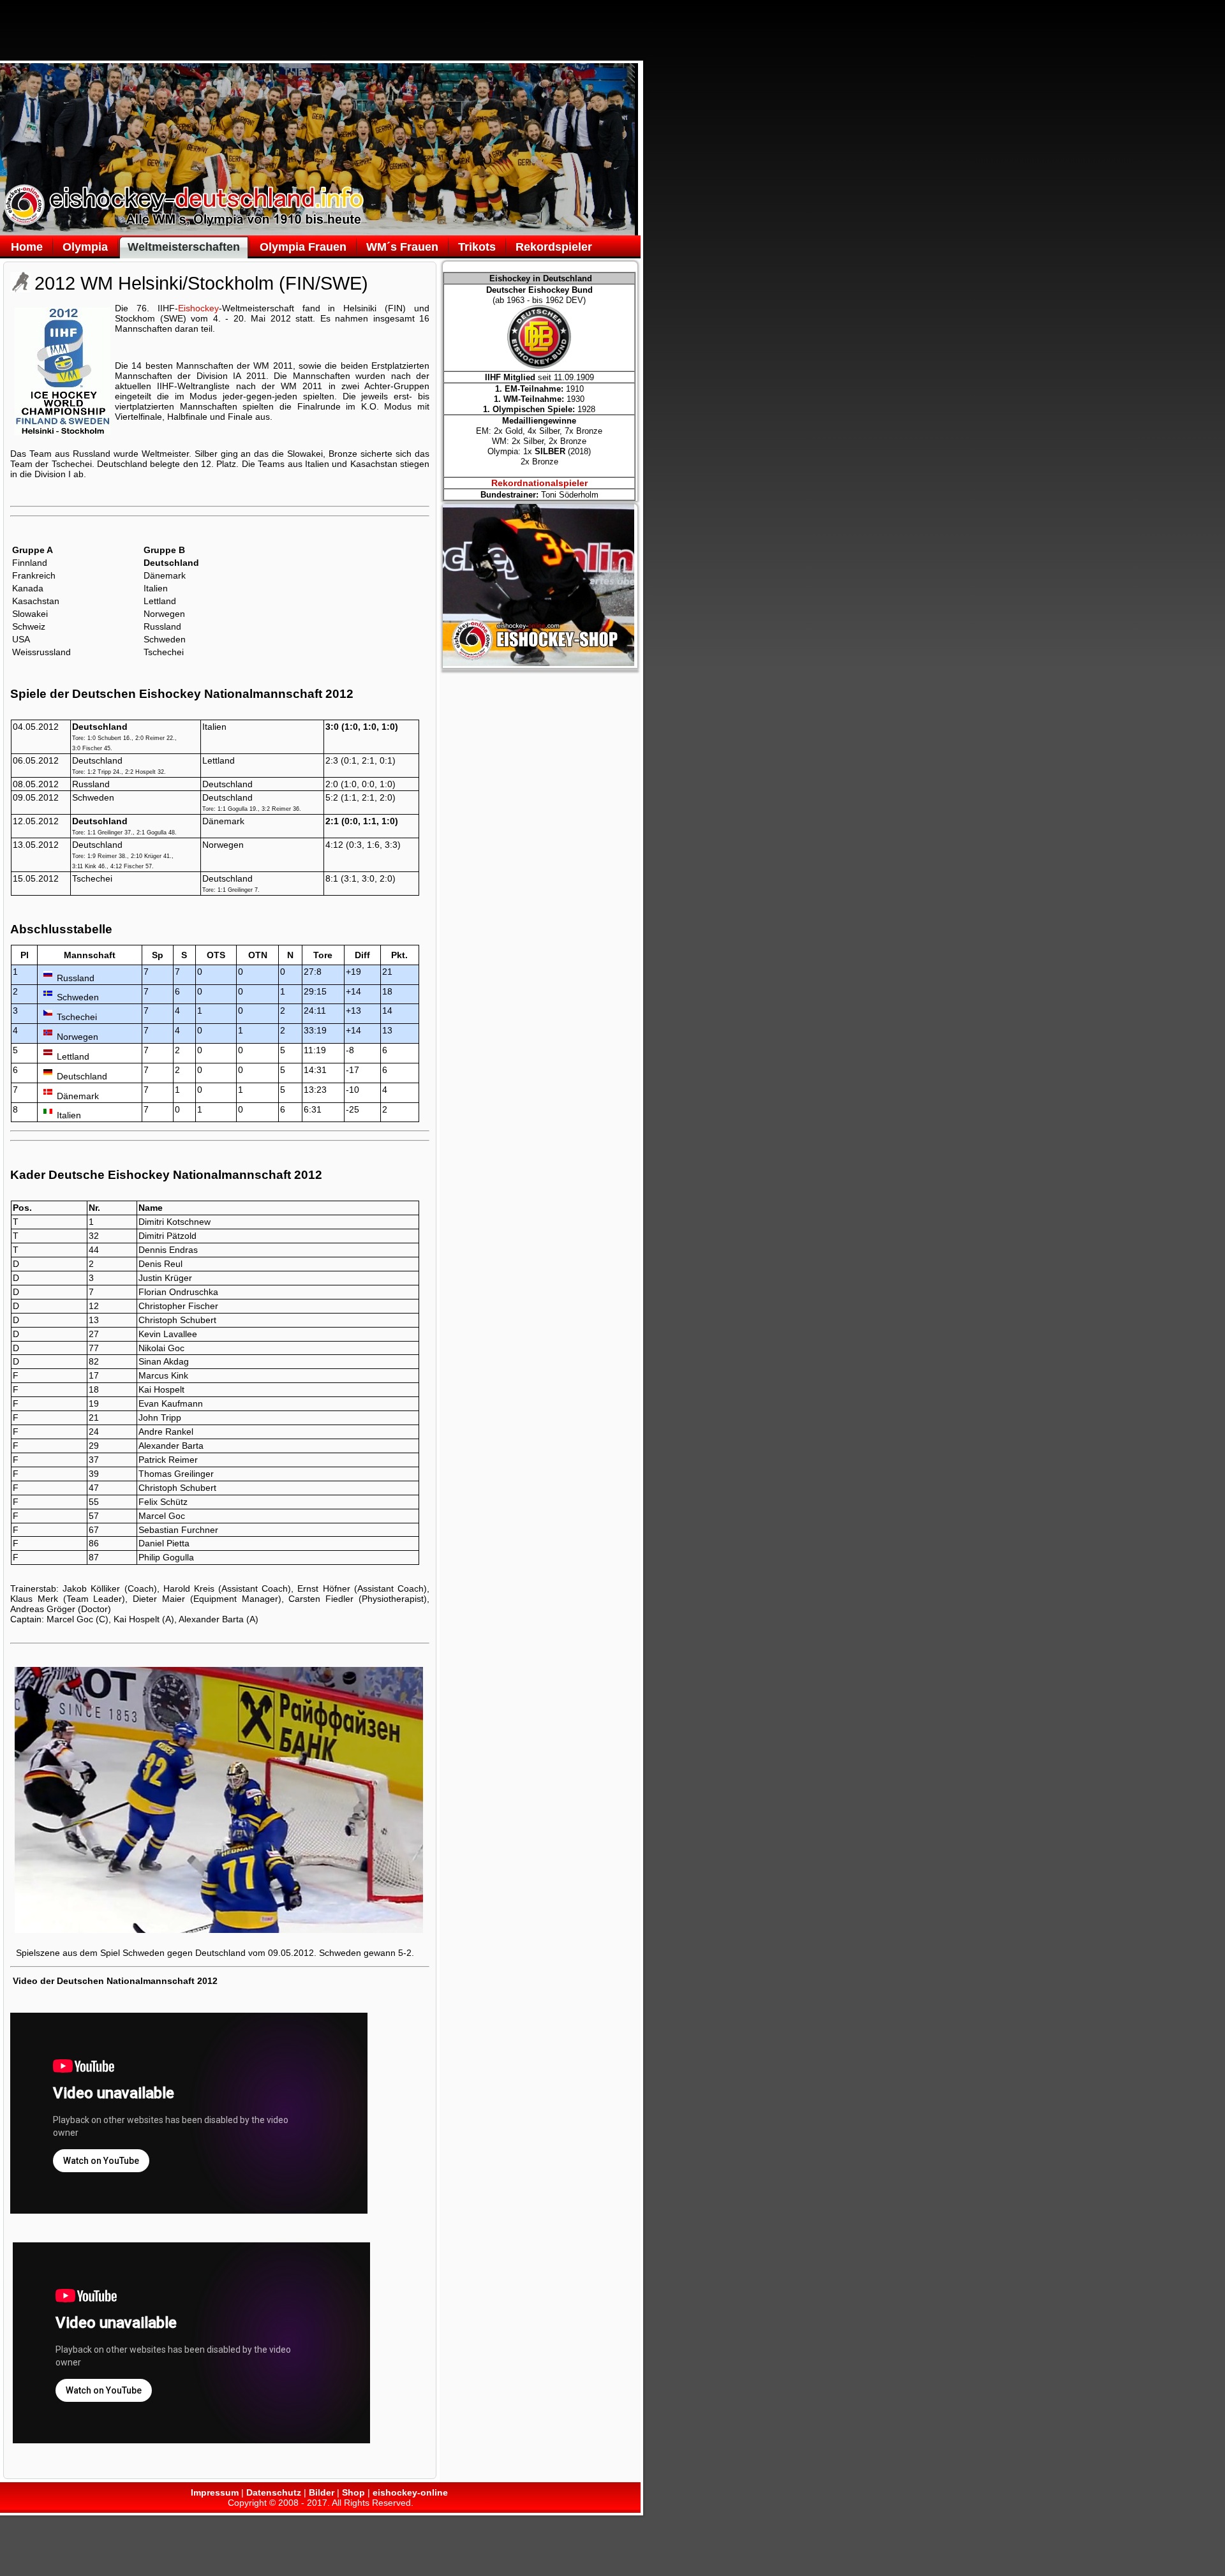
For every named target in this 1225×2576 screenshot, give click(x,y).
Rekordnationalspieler (539, 483)
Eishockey (198, 308)
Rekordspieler (554, 247)
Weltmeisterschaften (184, 247)
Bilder (322, 2492)
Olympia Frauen (303, 247)
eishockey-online (410, 2492)
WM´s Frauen (402, 247)
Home (27, 247)
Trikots (477, 247)
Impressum (215, 2492)
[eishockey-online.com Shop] (538, 663)
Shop (353, 2492)
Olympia (85, 247)
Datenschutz (274, 2492)
